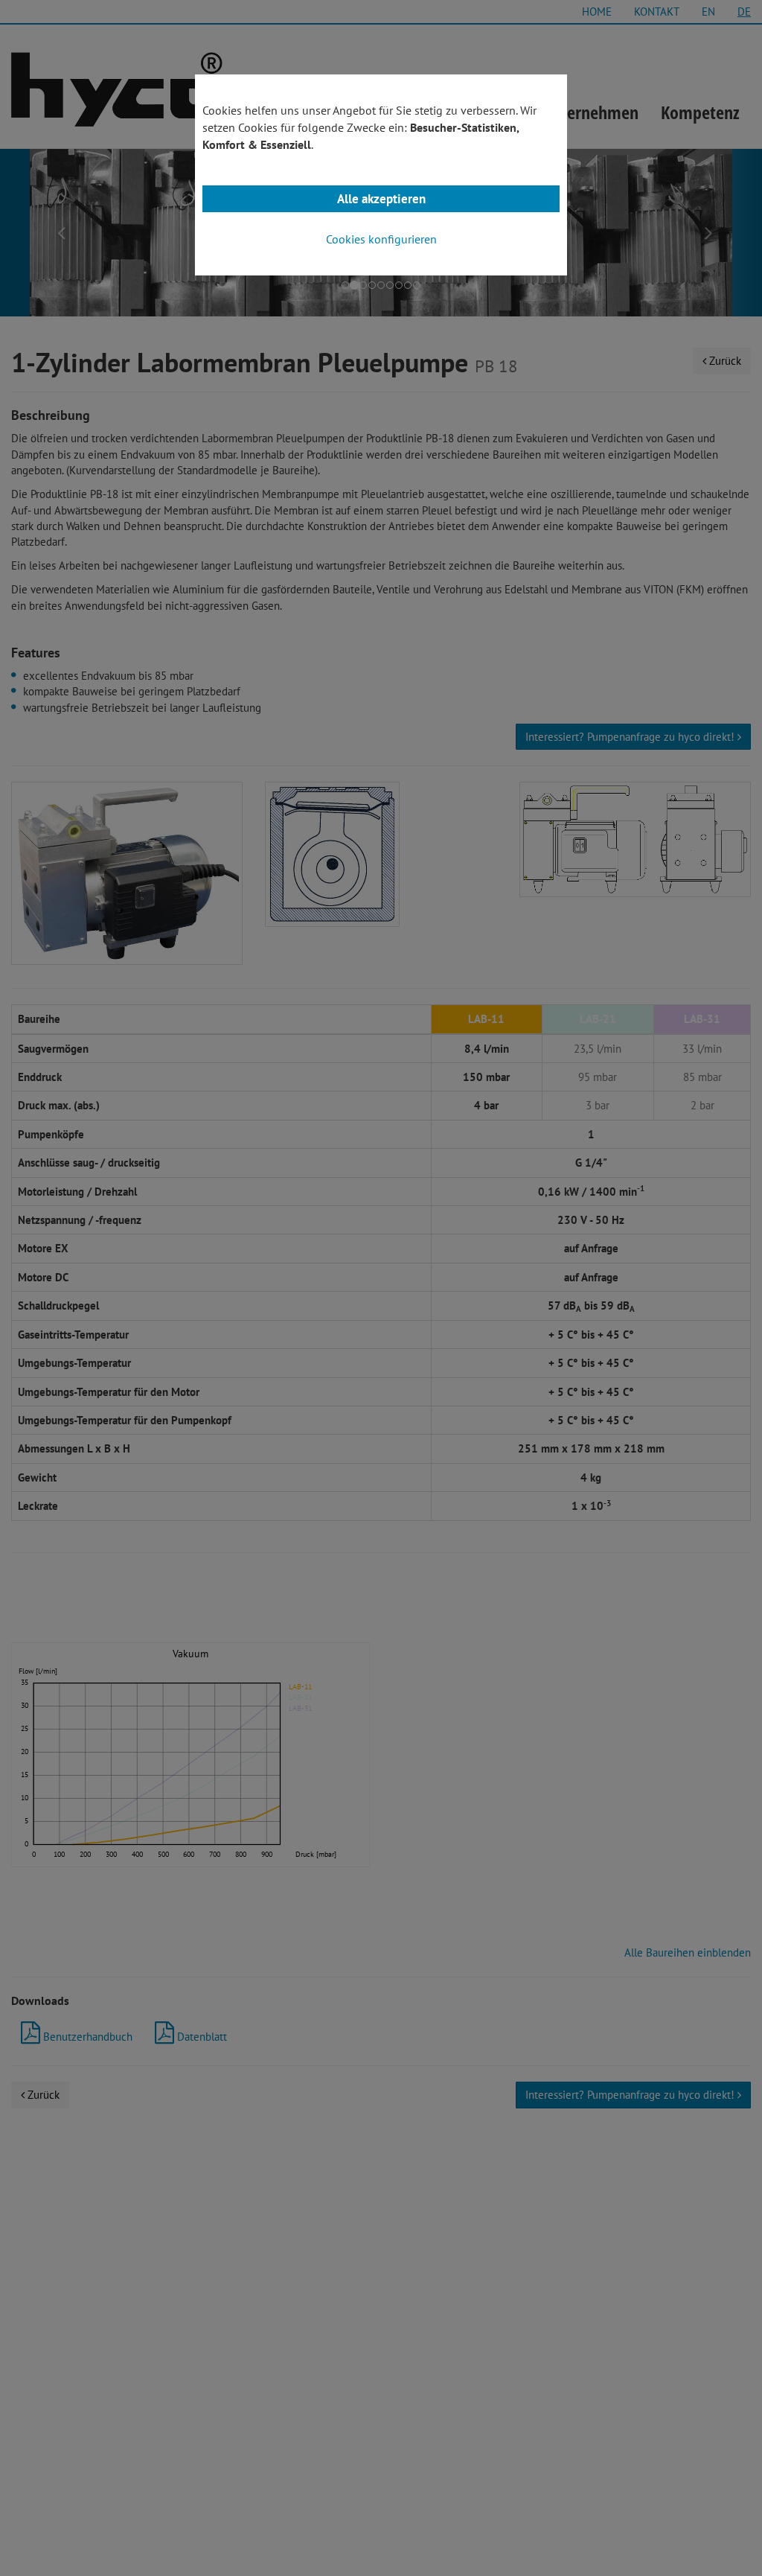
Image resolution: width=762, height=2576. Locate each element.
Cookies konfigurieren (381, 239)
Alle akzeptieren (381, 199)
